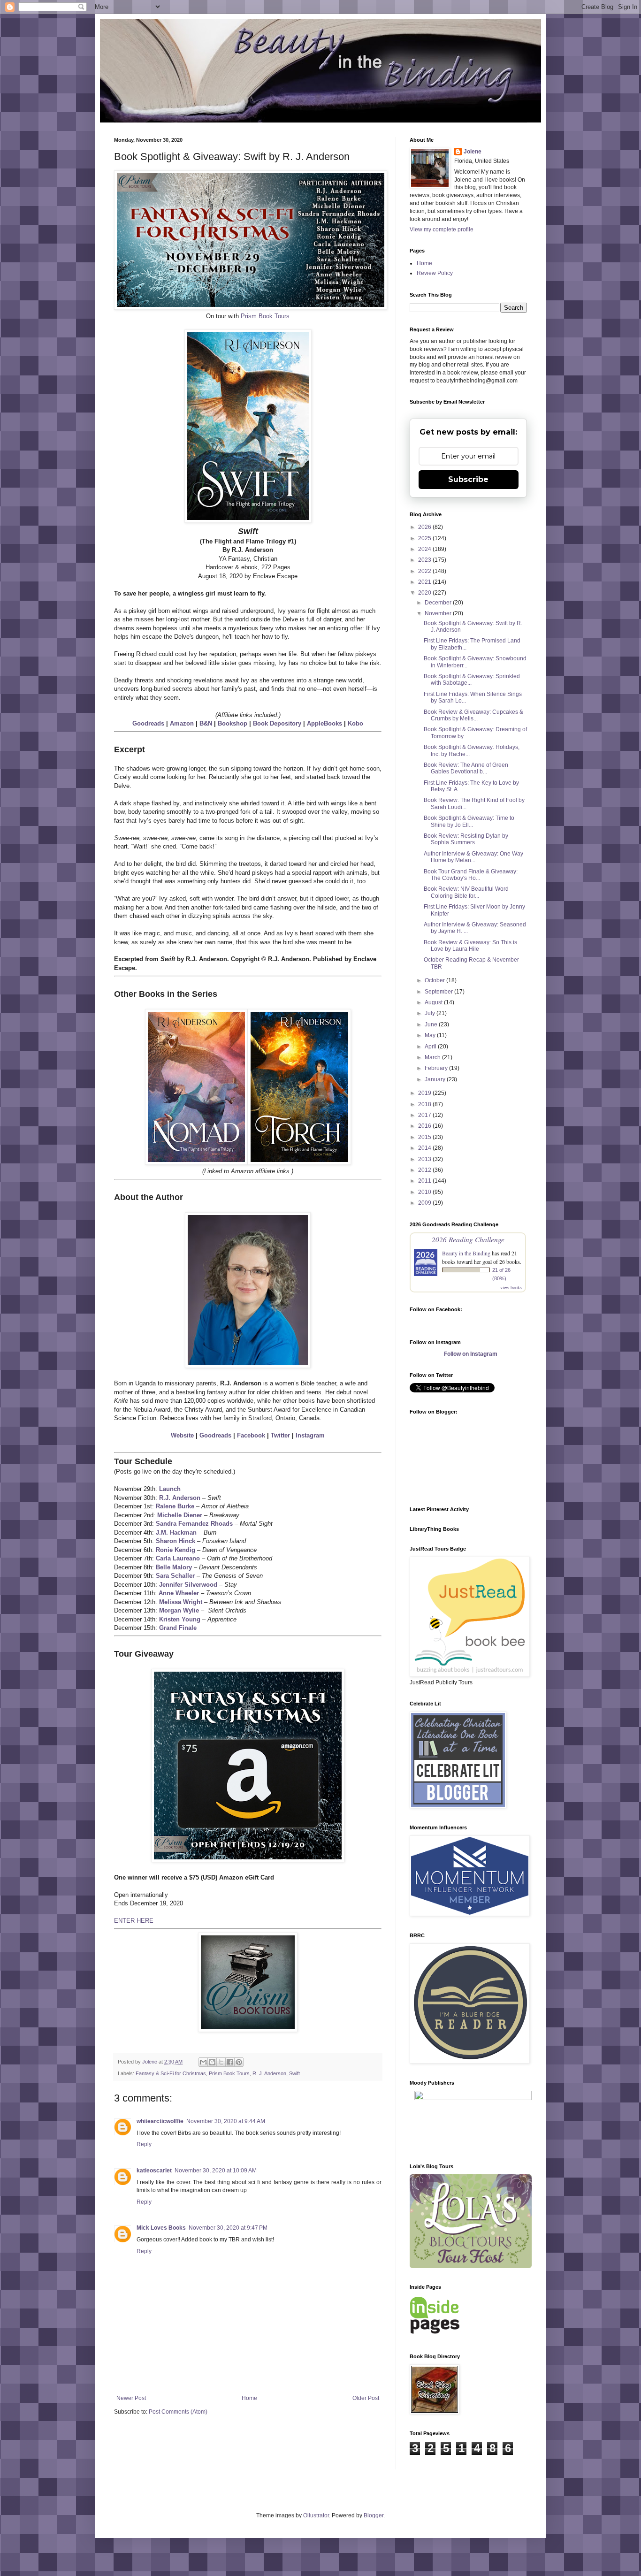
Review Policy (435, 273)
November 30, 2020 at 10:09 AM (216, 2171)
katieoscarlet (154, 2171)
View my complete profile (442, 229)
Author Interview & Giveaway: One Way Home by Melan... (473, 857)
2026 (425, 527)
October (435, 980)
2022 (425, 571)
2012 (425, 1170)
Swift (294, 2073)
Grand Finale (178, 1628)
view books (511, 1287)
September (439, 992)
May (431, 1035)
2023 (425, 560)
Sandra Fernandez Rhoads (194, 1524)
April (431, 1047)
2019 (425, 1093)
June (432, 1024)
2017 (425, 1115)
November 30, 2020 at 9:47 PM (228, 2228)
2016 (425, 1126)
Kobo (355, 723)
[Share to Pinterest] (239, 2062)
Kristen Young (180, 1619)
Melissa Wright (181, 1602)
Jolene (473, 152)
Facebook (251, 1435)
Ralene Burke (175, 1506)
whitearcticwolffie (160, 2121)
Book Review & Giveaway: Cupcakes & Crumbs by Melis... (473, 715)
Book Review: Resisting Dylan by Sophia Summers (466, 839)
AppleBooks (324, 723)
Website (182, 1435)
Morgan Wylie (179, 1610)
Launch (170, 1489)
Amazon (182, 723)
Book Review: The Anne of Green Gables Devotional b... (466, 768)
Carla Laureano (178, 1558)
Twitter (280, 1435)
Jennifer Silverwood (188, 1585)
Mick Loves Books (161, 2228)
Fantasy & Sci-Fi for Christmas (171, 2073)
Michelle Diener (180, 1515)
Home (249, 2398)
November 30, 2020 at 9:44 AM (226, 2121)
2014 (425, 1148)
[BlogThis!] (212, 2062)
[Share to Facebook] (230, 2062)
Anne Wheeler (179, 1593)
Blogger (374, 2515)
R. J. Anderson (269, 2073)
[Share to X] (221, 2062)
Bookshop (233, 723)
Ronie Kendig (176, 1550)
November (439, 613)
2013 (425, 1159)
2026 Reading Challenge (468, 1239)
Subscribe (468, 479)
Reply (144, 2144)
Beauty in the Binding (466, 1253)
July (431, 1013)
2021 (425, 582)
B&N (206, 723)
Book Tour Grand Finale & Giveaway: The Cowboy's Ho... (471, 875)
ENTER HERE (134, 1921)
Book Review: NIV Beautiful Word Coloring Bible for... (466, 892)
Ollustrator (316, 2515)
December (439, 603)
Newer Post (131, 2398)
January (436, 1079)
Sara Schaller (175, 1576)
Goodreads (148, 723)
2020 (425, 593)
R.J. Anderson (180, 1498)
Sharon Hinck (176, 1541)
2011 (425, 1181)
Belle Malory (174, 1567)
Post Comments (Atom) (178, 2412)
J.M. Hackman (176, 1533)
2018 (425, 1104)
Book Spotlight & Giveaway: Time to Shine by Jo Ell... (469, 821)
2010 (425, 1192)
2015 (425, 1137)
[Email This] (203, 2062)
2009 (425, 1203)
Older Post (366, 2398)
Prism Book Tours (265, 316)
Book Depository (277, 723)
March (433, 1057)
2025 (425, 538)
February (437, 1068)
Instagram (310, 1435)
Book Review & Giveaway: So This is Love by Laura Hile (470, 946)
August (434, 1002)
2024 (425, 549)
